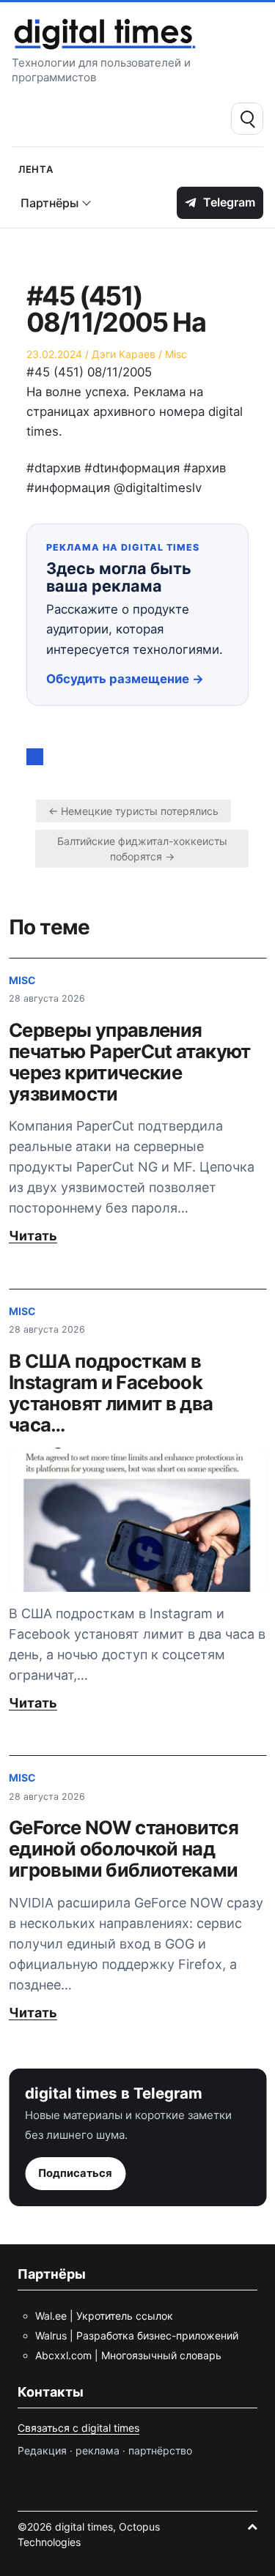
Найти (247, 119)
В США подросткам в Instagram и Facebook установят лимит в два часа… (111, 1393)
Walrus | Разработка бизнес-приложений (137, 2335)
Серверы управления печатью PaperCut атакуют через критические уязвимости (130, 1062)
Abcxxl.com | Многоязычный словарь (128, 2355)
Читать (33, 1236)
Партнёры (49, 203)
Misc (176, 354)
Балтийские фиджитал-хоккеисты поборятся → (142, 849)
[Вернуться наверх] (252, 2527)
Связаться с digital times (78, 2428)
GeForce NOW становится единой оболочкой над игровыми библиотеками (124, 1849)
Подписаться (75, 2173)
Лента (36, 168)
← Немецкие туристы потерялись (133, 811)
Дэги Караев (124, 354)
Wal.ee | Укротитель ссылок (104, 2316)
